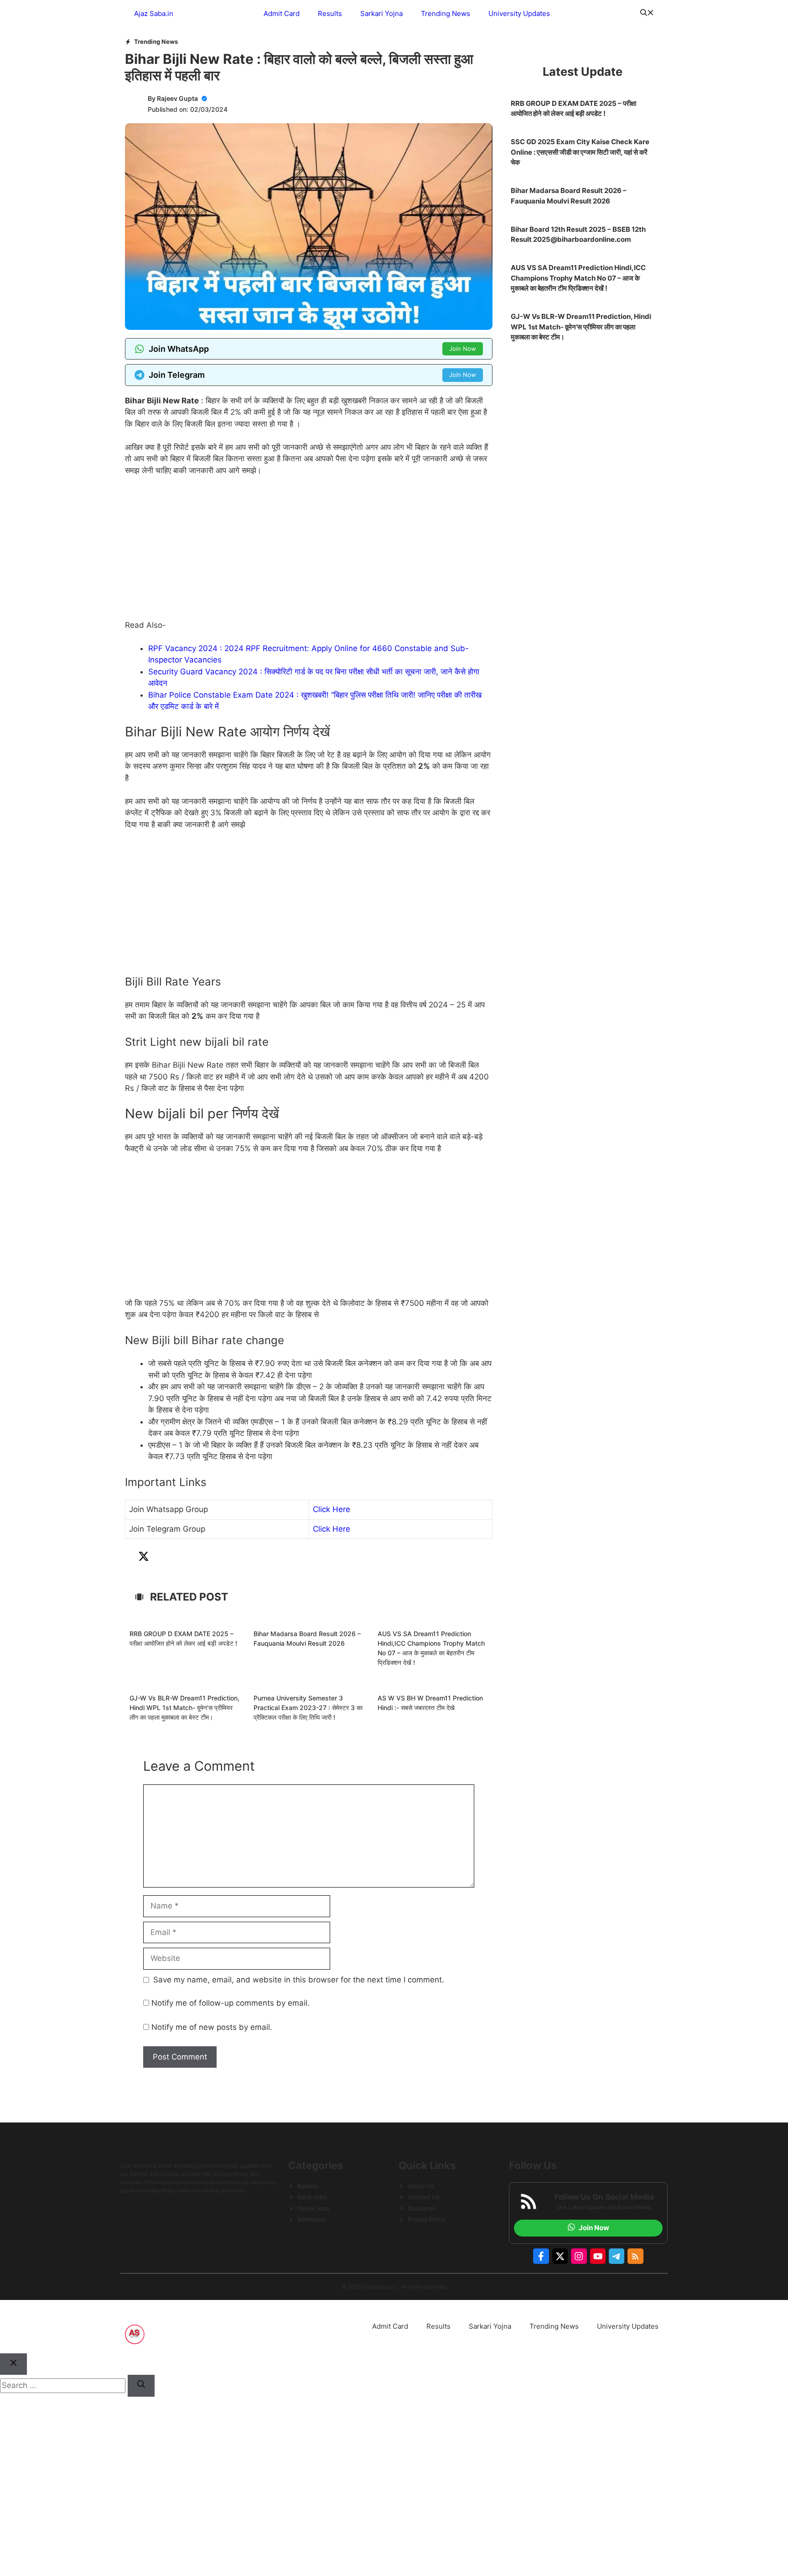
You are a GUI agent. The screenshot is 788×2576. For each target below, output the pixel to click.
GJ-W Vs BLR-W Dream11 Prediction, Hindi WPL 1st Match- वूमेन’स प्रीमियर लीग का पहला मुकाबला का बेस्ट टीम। (184, 1708)
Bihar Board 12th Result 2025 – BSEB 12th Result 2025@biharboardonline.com (578, 235)
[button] (647, 14)
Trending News (446, 13)
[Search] (141, 2386)
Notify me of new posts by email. (212, 2027)
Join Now (463, 349)
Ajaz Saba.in (154, 13)
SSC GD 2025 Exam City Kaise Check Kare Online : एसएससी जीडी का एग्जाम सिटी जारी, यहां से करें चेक (580, 152)
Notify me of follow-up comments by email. (231, 2003)
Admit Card (282, 13)
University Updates (519, 13)
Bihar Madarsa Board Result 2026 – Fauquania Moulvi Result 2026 (569, 196)
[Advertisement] (309, 552)
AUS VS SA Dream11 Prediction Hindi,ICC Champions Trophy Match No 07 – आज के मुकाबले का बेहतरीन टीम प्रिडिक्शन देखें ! (578, 278)
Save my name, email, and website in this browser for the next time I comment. (299, 1980)
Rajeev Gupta (177, 98)
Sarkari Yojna (381, 13)
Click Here (332, 1509)
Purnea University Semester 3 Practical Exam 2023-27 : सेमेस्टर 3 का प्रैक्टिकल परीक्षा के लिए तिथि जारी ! (308, 1708)
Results (330, 13)
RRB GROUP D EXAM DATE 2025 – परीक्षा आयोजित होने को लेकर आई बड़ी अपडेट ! (573, 109)
